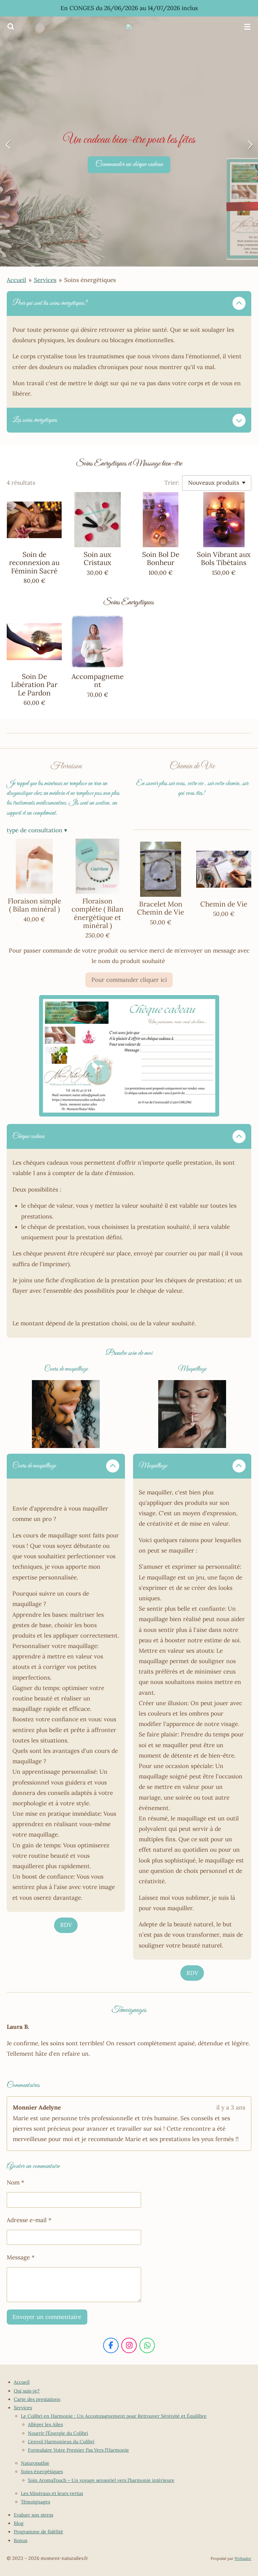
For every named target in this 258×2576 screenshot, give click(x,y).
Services (45, 280)
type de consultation (37, 830)
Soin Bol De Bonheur (161, 559)
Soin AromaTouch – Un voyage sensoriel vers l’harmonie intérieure (101, 2480)
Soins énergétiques (90, 280)
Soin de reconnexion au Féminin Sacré (34, 563)
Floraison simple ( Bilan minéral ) (34, 905)
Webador (243, 2558)
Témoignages (35, 2502)
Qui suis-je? (27, 2391)
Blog (19, 2523)
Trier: (172, 483)
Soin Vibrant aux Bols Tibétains (224, 559)
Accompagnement (98, 681)
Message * (21, 2257)
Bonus (20, 2540)
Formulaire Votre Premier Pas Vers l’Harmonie (78, 2450)
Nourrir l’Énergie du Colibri (58, 2433)
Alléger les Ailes (45, 2424)
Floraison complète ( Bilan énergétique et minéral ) (98, 913)
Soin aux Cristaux (97, 559)
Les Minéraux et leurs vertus (52, 2493)
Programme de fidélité (38, 2532)
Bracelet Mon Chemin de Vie (161, 908)
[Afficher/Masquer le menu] (247, 27)
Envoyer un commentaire (47, 2317)
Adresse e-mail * (29, 2220)
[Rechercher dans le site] (11, 27)
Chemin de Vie (224, 904)
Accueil (16, 280)
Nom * (15, 2182)
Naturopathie (35, 2463)
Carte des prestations (37, 2399)
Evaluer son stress (33, 2515)
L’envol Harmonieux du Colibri (61, 2442)
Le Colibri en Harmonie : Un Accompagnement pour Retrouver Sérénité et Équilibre (114, 2416)
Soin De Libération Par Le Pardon (34, 685)
